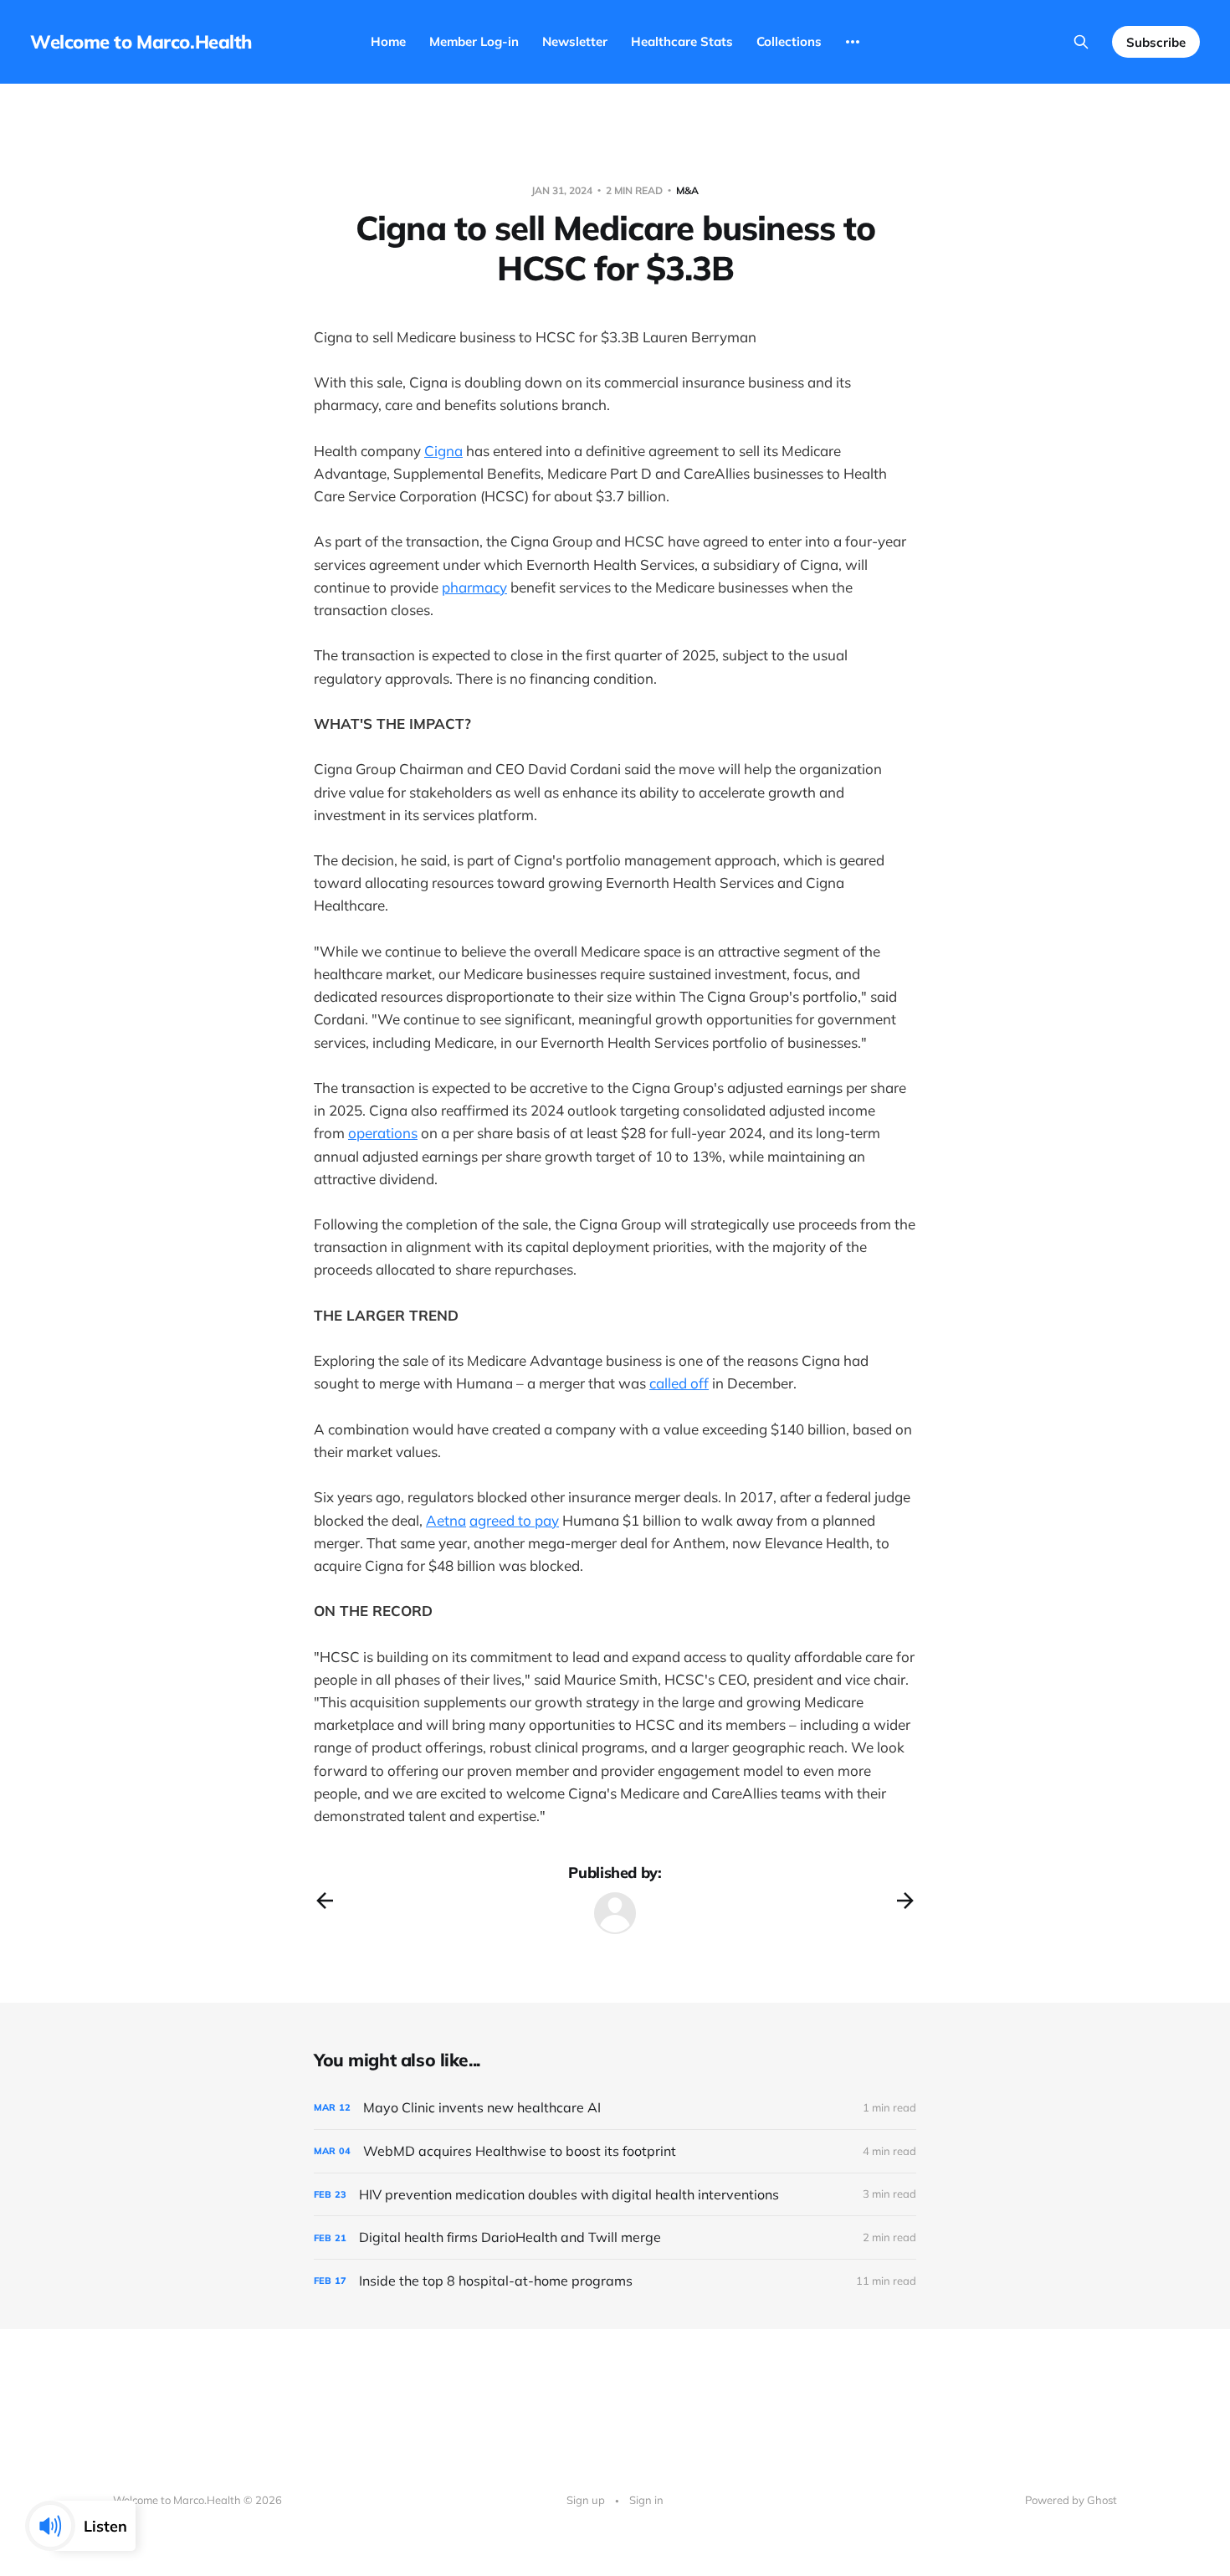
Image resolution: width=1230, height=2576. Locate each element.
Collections (789, 41)
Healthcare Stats (682, 41)
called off (679, 1383)
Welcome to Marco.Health (141, 42)
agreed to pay (514, 1520)
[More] (853, 42)
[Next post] (905, 1901)
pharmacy (474, 587)
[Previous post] (325, 1901)
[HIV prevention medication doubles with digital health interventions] (615, 2195)
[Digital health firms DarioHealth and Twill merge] (615, 2237)
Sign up (586, 2500)
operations (383, 1133)
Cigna (443, 451)
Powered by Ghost (1071, 2500)
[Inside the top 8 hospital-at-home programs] (615, 2281)
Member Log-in (474, 41)
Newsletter (575, 41)
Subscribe (1156, 42)
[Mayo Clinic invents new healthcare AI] (615, 2108)
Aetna (446, 1520)
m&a (687, 190)
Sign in (646, 2500)
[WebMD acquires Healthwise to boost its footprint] (615, 2151)
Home (388, 41)
